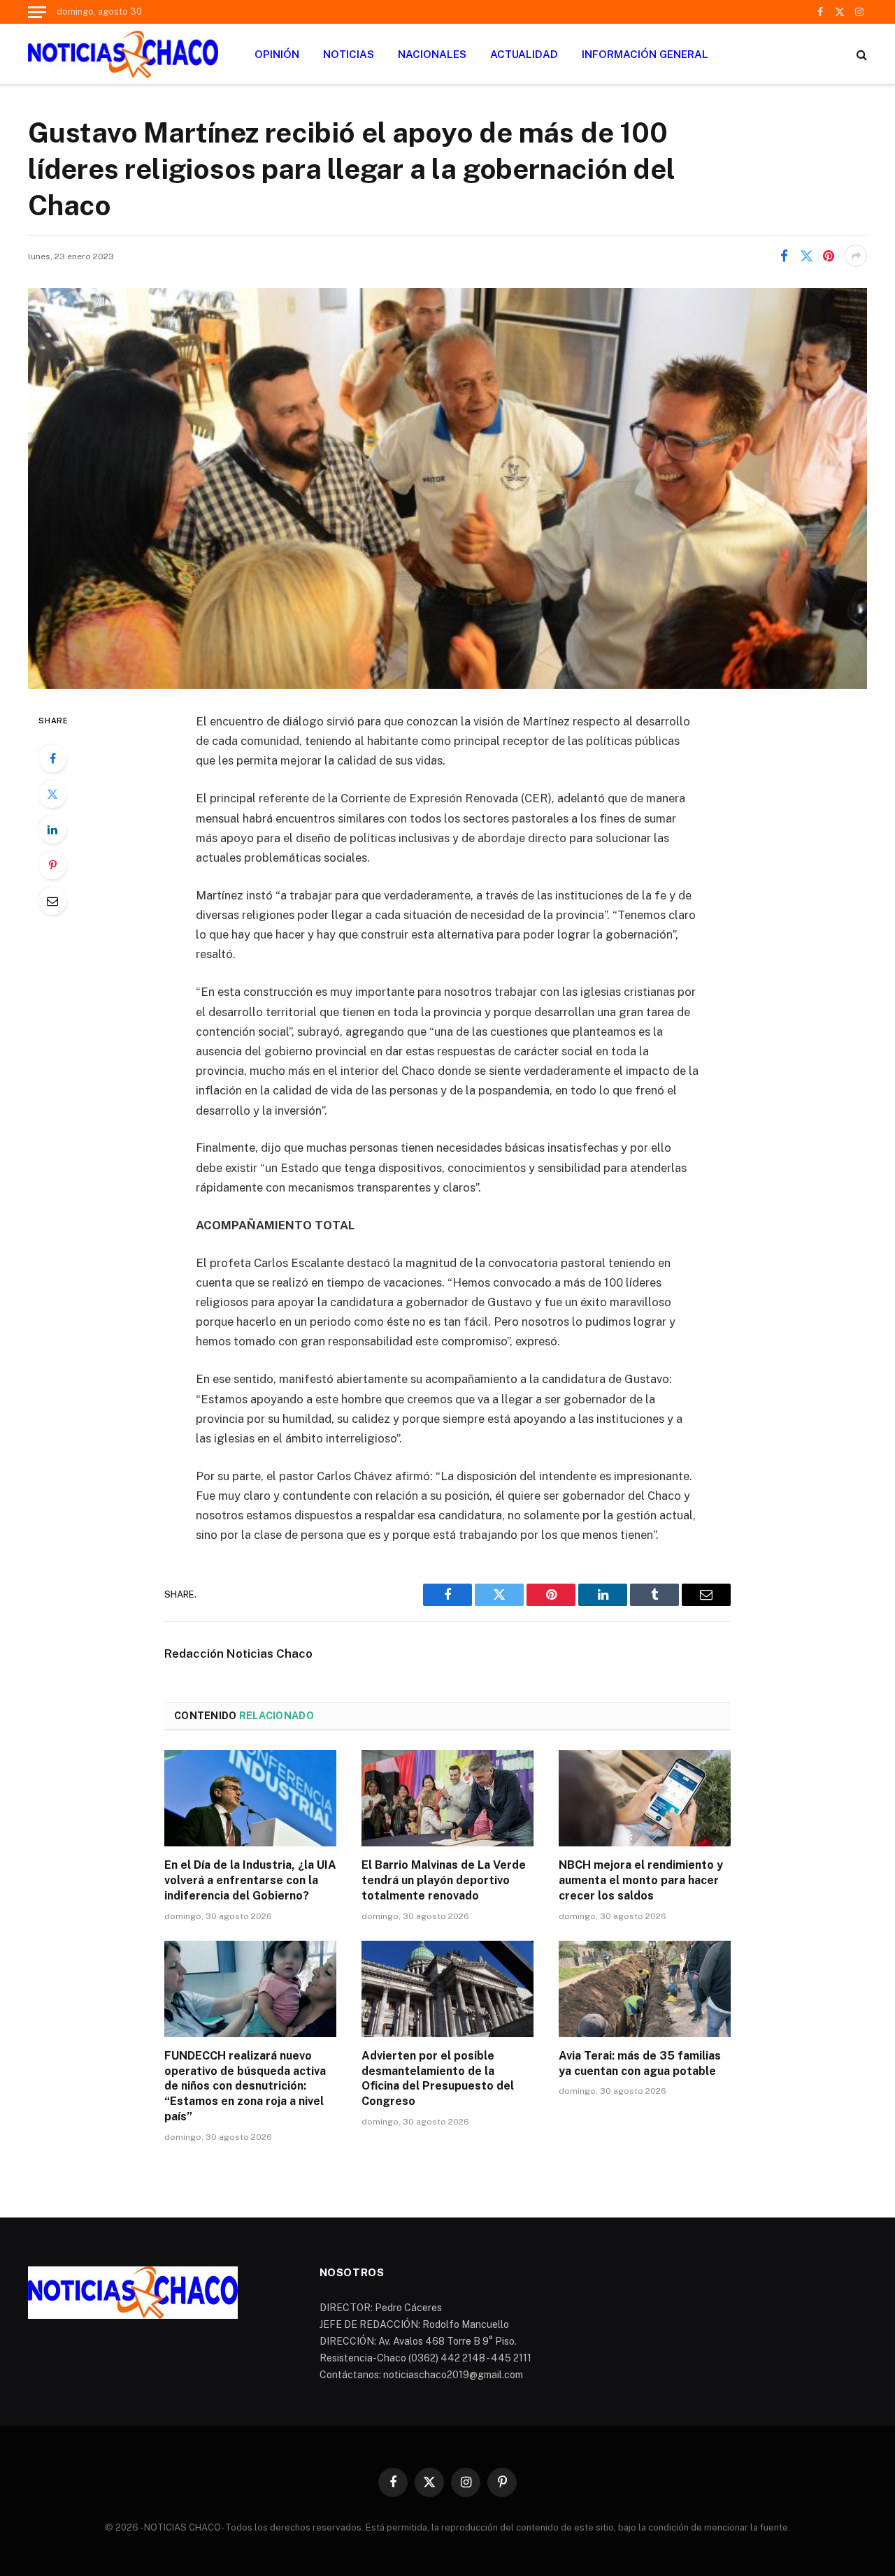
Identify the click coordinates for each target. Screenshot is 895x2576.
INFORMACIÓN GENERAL (645, 54)
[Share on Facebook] (784, 256)
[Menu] (37, 12)
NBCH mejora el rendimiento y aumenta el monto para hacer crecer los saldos (641, 1880)
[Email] (52, 901)
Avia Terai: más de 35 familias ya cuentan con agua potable (640, 2063)
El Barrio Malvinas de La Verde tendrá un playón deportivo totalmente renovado (444, 1880)
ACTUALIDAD (524, 54)
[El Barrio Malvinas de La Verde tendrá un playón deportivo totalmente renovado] (447, 1798)
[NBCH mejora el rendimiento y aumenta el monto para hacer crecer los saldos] (645, 1798)
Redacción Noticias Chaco (238, 1654)
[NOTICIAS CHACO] (123, 55)
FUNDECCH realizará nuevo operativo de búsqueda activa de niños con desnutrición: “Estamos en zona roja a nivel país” (245, 2086)
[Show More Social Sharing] (856, 256)
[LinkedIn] (52, 830)
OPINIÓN (277, 54)
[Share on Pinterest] (829, 256)
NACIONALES (432, 54)
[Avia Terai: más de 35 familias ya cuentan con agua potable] (645, 1989)
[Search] (860, 54)
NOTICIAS (349, 54)
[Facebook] (52, 758)
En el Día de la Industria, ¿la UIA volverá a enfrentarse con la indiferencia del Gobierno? (250, 1880)
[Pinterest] (52, 865)
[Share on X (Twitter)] (806, 256)
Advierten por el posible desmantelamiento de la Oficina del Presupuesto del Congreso (438, 2078)
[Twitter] (52, 794)
